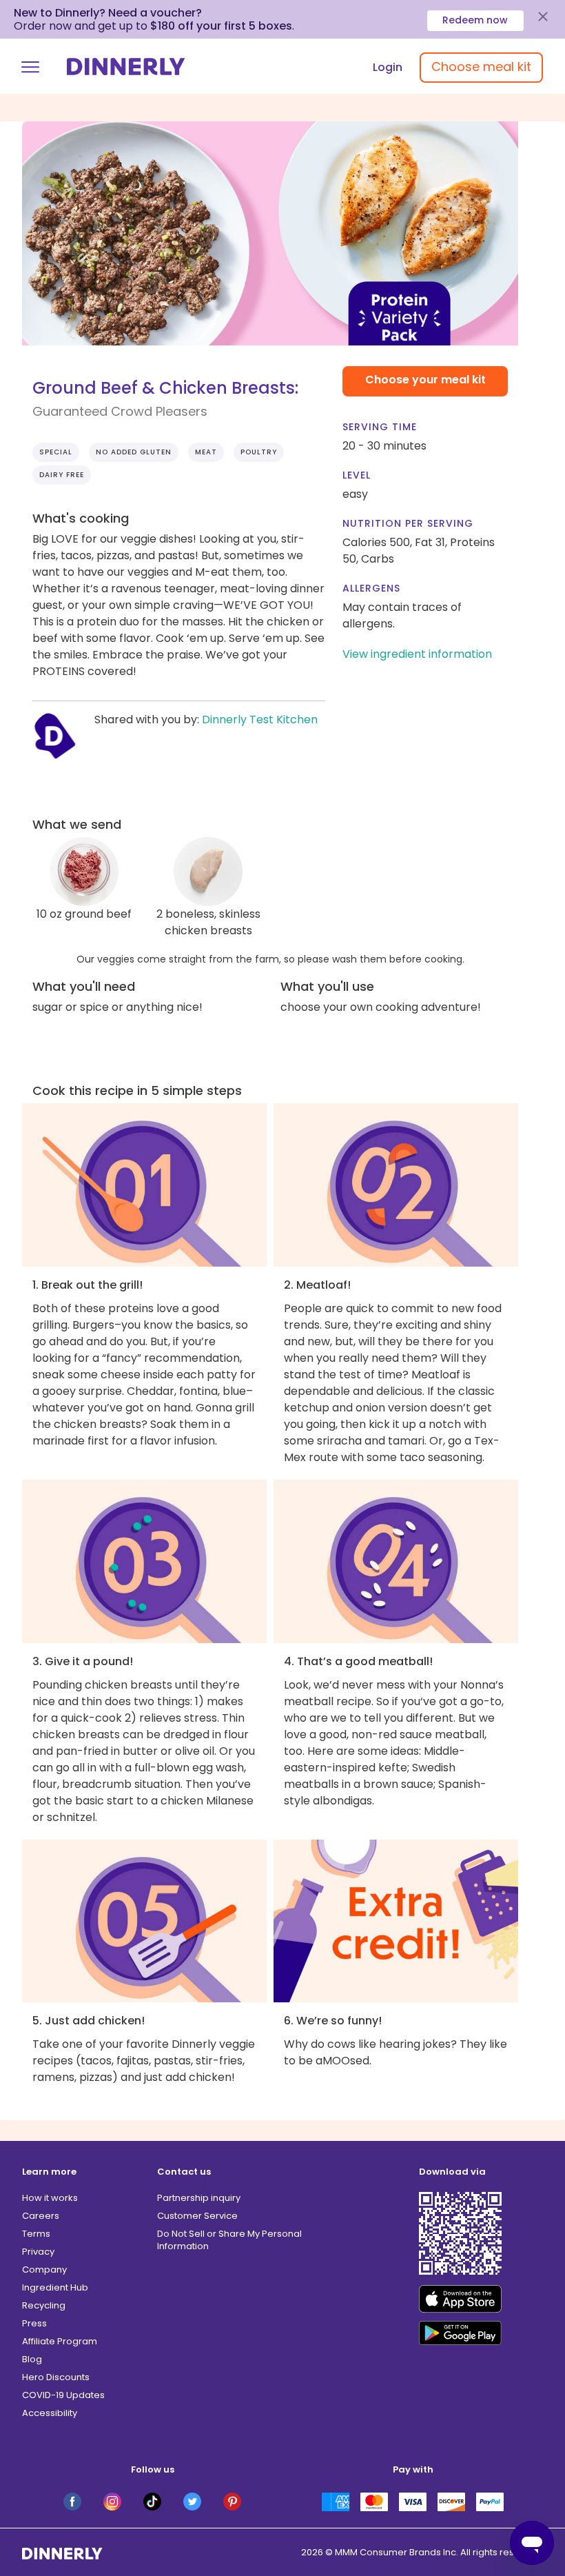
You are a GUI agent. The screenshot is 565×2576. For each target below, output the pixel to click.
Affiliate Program (60, 2341)
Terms (36, 2234)
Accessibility (50, 2413)
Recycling (44, 2305)
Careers (41, 2216)
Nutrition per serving (408, 523)
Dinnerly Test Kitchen (260, 720)
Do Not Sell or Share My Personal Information (229, 2240)
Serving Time (380, 427)
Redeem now (475, 20)
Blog (32, 2359)
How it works (50, 2198)
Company (44, 2270)
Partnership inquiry (199, 2198)
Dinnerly (126, 67)
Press (34, 2323)
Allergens (371, 588)
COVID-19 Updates (63, 2395)
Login (388, 67)
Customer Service (197, 2216)
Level (357, 475)
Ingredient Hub (55, 2287)
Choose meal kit (481, 67)
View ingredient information (417, 654)
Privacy (38, 2252)
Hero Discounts (56, 2377)
